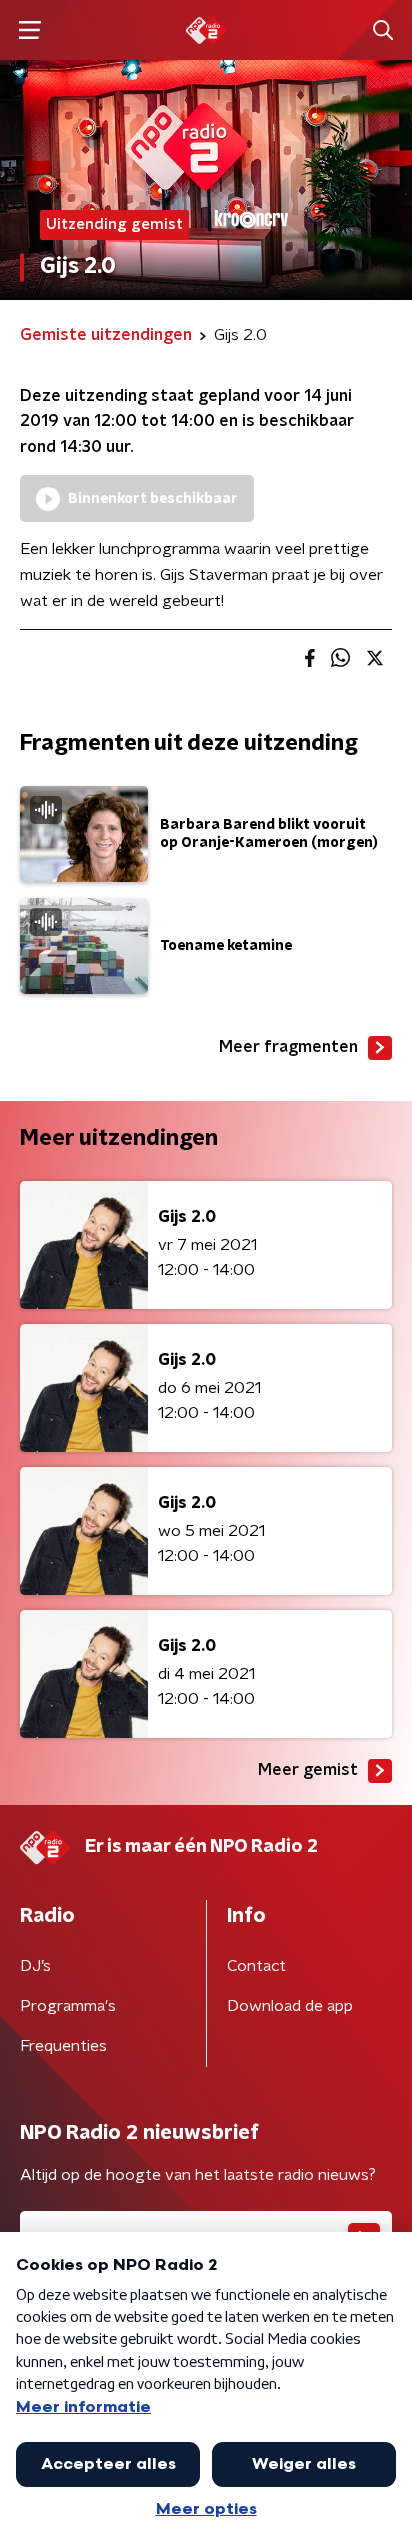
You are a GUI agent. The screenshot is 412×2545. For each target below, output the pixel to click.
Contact (256, 1966)
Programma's (68, 2006)
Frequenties (63, 2046)
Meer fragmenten (288, 1047)
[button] (29, 30)
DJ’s (35, 1966)
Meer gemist (308, 1770)
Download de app (290, 2006)
